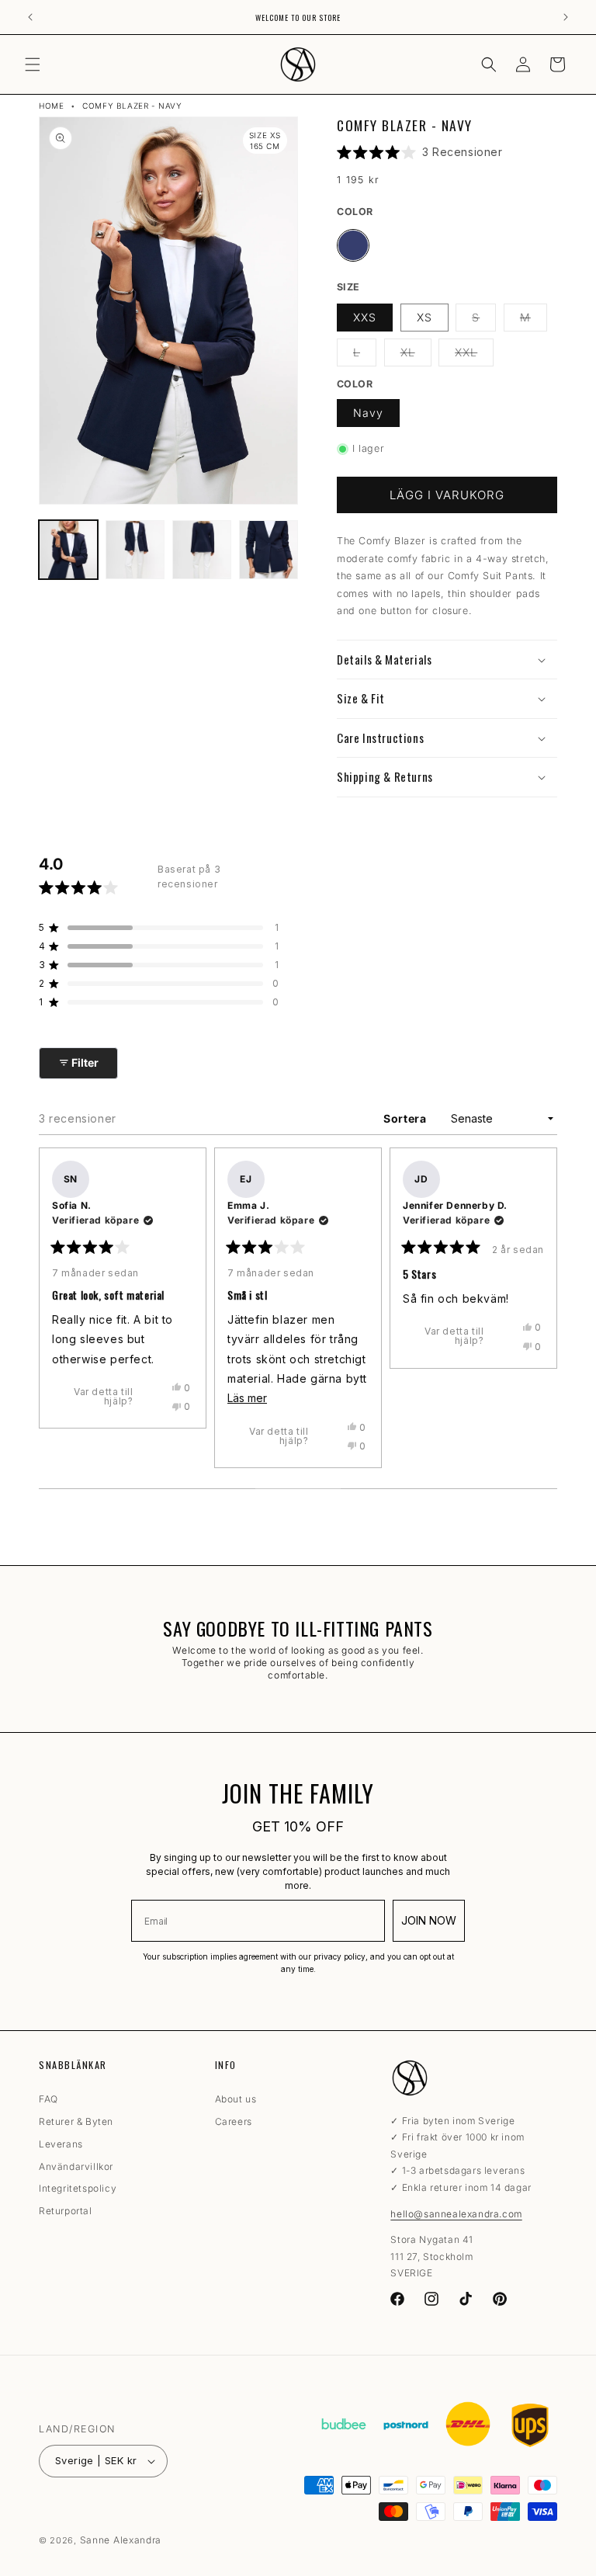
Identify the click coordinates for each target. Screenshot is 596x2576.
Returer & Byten (76, 2121)
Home (51, 106)
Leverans (61, 2144)
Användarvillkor (76, 2166)
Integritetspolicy (78, 2188)
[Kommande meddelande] (566, 17)
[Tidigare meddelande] (30, 17)
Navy (368, 413)
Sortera (406, 1118)
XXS (365, 317)
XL (416, 356)
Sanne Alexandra (121, 2540)
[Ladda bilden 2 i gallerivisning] (135, 550)
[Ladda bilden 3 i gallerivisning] (202, 550)
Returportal (66, 2211)
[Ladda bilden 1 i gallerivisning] (68, 550)
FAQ (49, 2102)
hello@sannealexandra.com (456, 2214)
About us (236, 2102)
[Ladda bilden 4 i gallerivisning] (269, 550)
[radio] (353, 245)
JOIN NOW (429, 1920)
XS (424, 317)
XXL (474, 356)
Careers (234, 2121)
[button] (33, 64)
